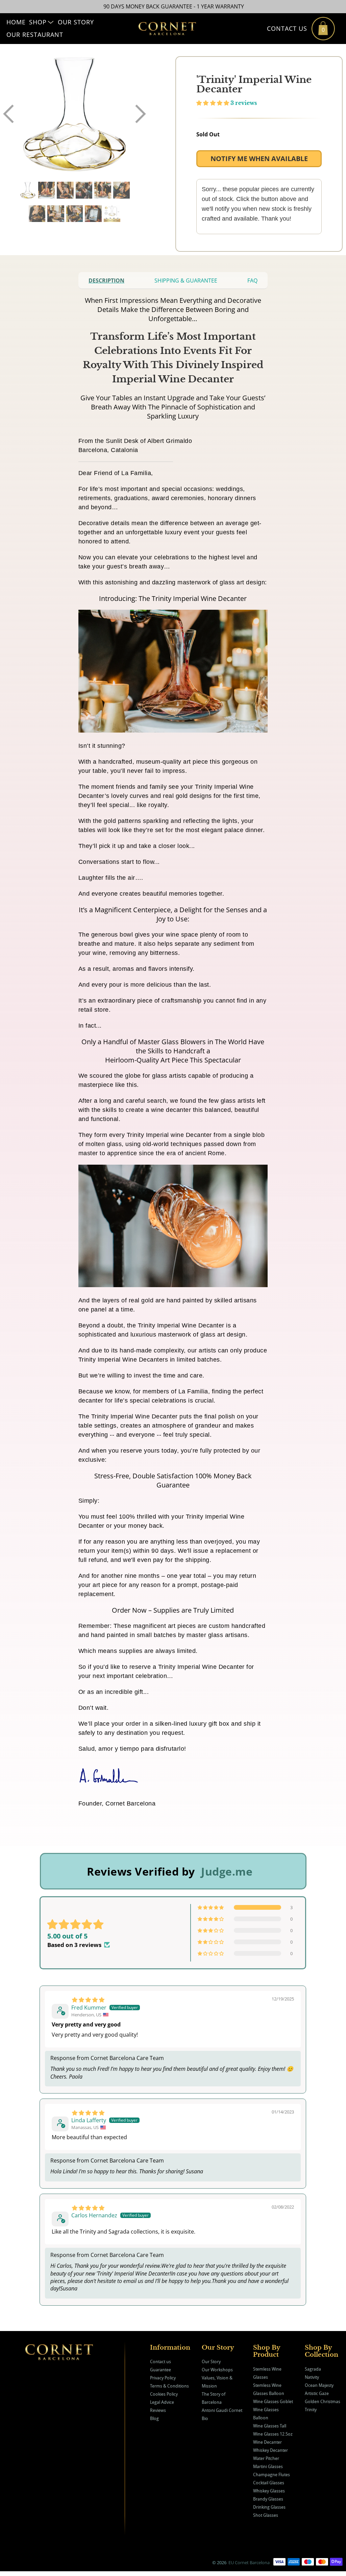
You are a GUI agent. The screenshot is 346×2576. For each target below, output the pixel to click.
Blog (154, 2418)
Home (16, 22)
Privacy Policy (163, 2378)
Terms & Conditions (169, 2386)
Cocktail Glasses (269, 2483)
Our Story (76, 22)
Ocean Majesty (319, 2385)
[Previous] (8, 114)
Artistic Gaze (317, 2393)
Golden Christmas (323, 2401)
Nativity (312, 2377)
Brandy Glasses (268, 2499)
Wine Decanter (267, 2442)
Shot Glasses (266, 2515)
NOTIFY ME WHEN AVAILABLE (259, 159)
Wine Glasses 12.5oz (273, 2434)
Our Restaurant (35, 35)
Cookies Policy (164, 2394)
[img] (88, 2000)
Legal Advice (162, 2402)
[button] (213, 103)
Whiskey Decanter (270, 2450)
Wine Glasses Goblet (273, 2401)
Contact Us (287, 28)
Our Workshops (217, 2370)
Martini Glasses (268, 2466)
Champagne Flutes (271, 2474)
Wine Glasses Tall (270, 2426)
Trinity (311, 2410)
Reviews (158, 2410)
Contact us (160, 2361)
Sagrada (313, 2369)
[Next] (141, 114)
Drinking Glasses (269, 2507)
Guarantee (160, 2370)
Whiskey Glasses (269, 2491)
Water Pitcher (266, 2458)
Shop (38, 22)
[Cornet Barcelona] (167, 29)
